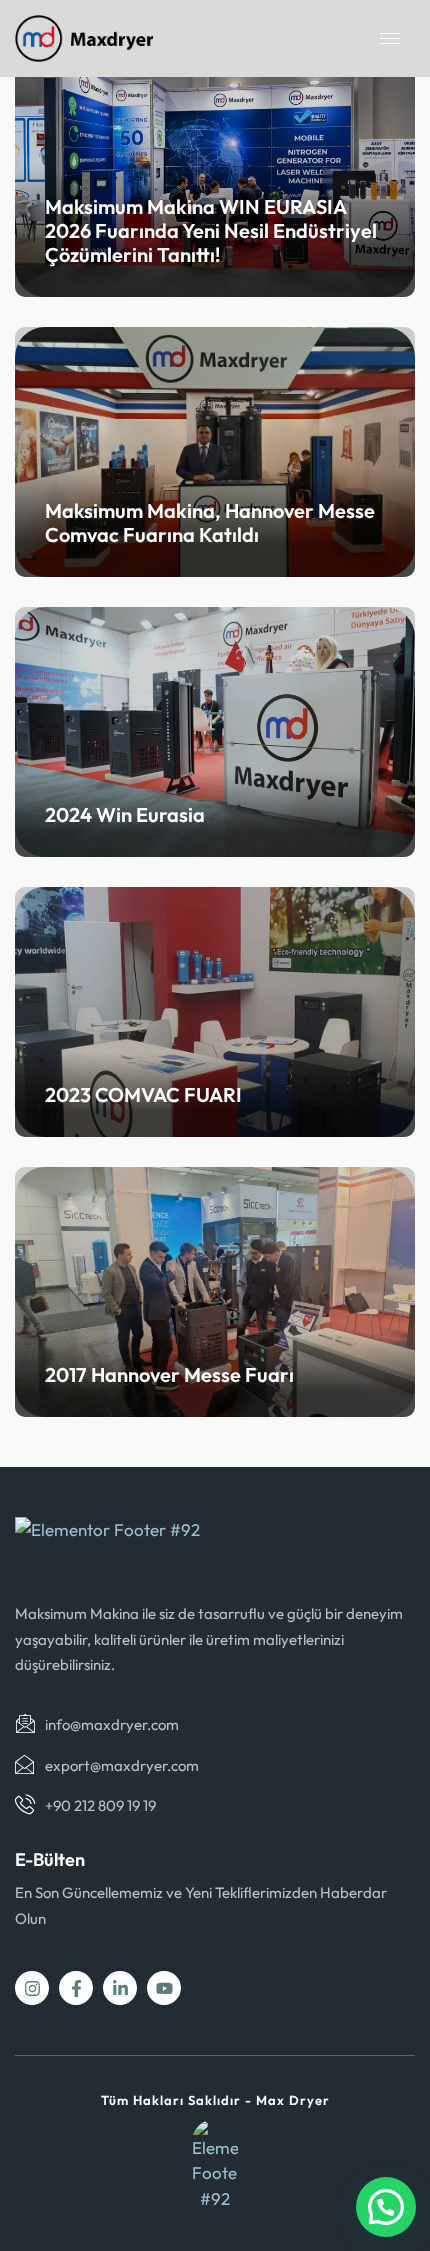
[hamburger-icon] (390, 38)
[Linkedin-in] (120, 1988)
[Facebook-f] (76, 1988)
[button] (386, 2207)
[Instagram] (32, 1988)
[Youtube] (164, 1988)
